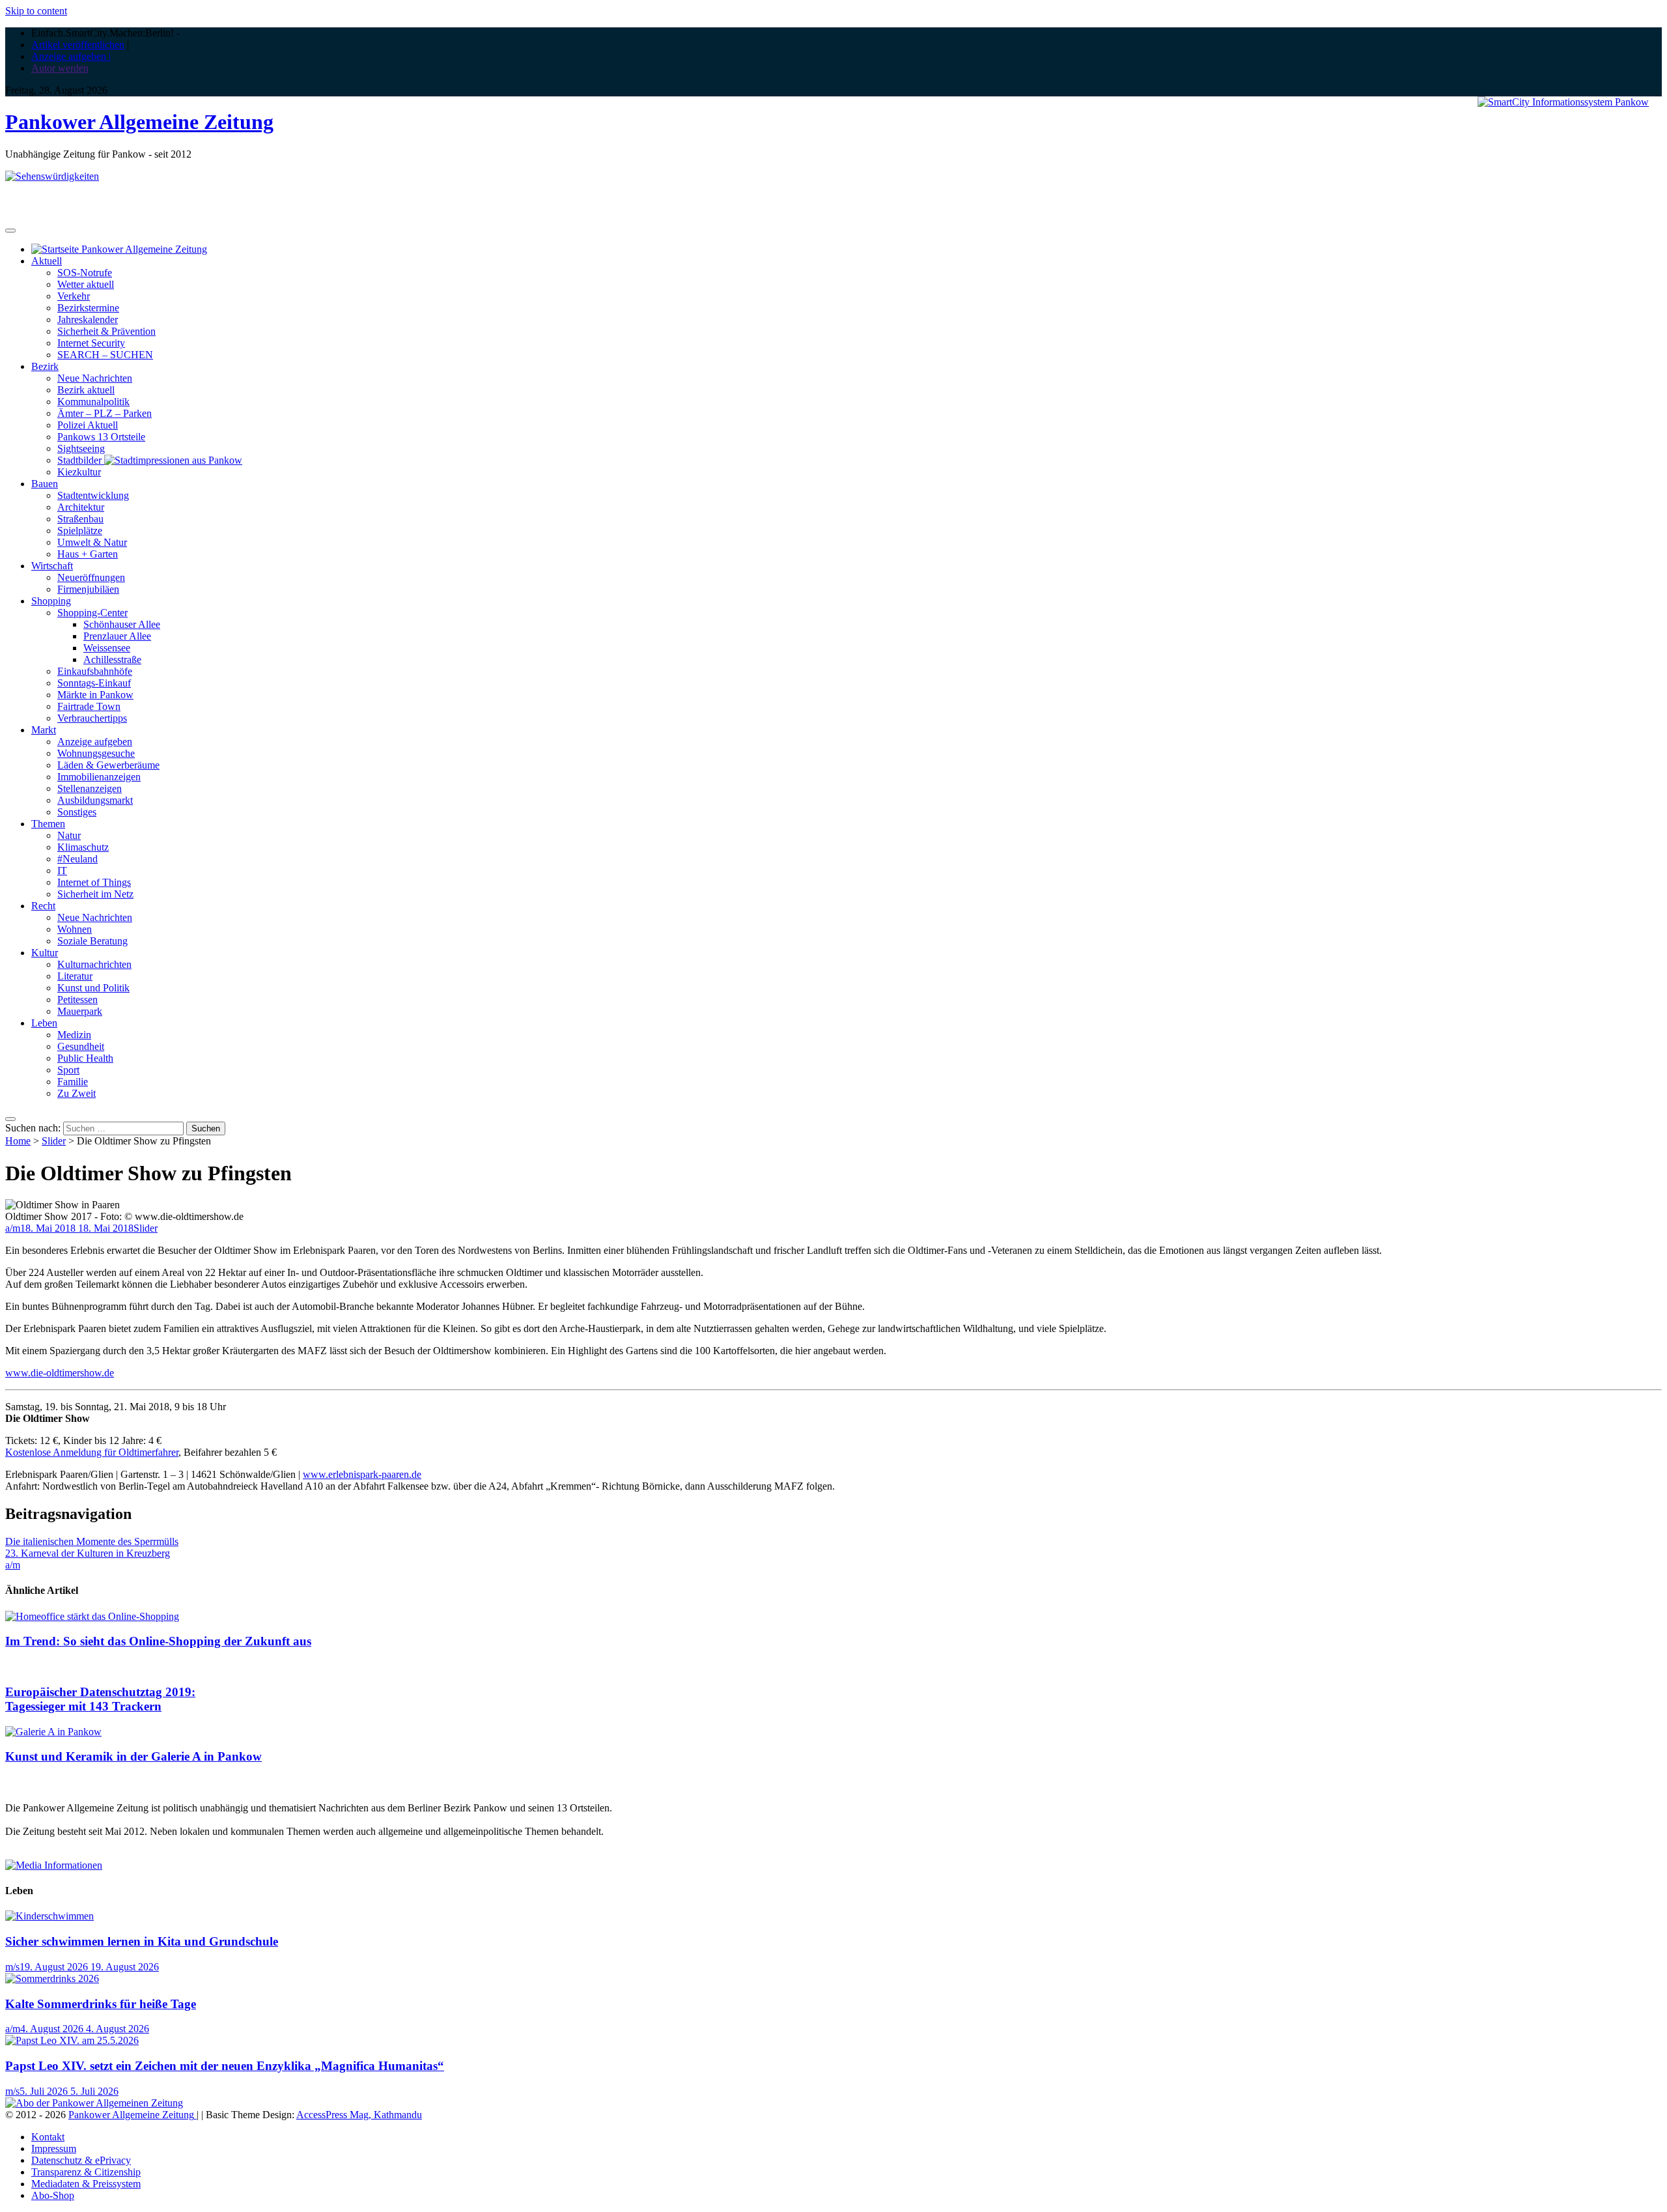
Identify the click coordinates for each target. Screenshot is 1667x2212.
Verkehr (74, 296)
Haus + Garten (88, 554)
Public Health (85, 1058)
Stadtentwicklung (93, 495)
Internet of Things (94, 882)
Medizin (74, 1035)
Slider (54, 1141)
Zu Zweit (77, 1093)
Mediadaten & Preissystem (86, 2184)
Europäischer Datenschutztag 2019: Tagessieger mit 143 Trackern (100, 1699)
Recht (43, 906)
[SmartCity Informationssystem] (1563, 102)
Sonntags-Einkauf (94, 683)
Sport (68, 1070)
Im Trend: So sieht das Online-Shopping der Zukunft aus (158, 1641)
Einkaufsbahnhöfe (95, 671)
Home (18, 1141)
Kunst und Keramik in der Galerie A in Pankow (133, 1756)
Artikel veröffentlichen (78, 45)
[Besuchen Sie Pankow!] (52, 176)
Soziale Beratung (92, 941)
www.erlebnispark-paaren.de (362, 1474)
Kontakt (48, 2137)
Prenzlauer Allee (117, 636)
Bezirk (45, 366)
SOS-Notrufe (85, 273)
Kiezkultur (79, 472)
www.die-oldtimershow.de (60, 1373)
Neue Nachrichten (95, 378)
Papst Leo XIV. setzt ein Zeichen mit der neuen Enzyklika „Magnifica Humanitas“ (225, 2066)
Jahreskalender (88, 319)
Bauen (45, 484)
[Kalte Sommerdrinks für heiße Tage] (52, 1978)
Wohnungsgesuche (96, 753)
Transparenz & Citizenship (86, 2172)
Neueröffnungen (91, 577)
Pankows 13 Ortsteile (101, 437)
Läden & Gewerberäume (108, 765)
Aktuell (47, 261)
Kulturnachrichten (94, 964)
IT (62, 871)
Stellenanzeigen (90, 788)
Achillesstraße (112, 659)
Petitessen (77, 1000)
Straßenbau (80, 519)
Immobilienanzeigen (99, 777)
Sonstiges (77, 812)
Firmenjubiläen (88, 589)
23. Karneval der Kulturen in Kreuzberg (88, 1553)
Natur (69, 835)
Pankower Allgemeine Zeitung (139, 122)
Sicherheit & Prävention (106, 331)
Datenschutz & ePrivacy (81, 2160)
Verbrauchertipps (92, 718)
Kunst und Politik (93, 988)
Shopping (51, 601)
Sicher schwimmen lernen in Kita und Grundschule (142, 1941)
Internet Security (91, 343)
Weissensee (107, 648)
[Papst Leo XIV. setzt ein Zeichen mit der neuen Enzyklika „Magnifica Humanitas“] (72, 2040)
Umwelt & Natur (92, 542)
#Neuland (77, 859)
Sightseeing (81, 448)
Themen (48, 824)
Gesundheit (81, 1046)
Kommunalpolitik (93, 402)
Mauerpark (80, 1011)
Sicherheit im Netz (95, 894)
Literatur (75, 976)
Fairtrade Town (89, 706)
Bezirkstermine (88, 308)
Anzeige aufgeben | (71, 56)
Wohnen (75, 929)
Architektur (81, 507)
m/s (12, 1967)
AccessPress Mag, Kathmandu (359, 2115)
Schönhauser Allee (122, 624)
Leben (44, 1023)
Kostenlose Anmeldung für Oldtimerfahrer (92, 1452)
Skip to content (36, 11)
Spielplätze (80, 531)
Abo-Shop (53, 2195)
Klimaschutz (83, 847)
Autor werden (60, 68)
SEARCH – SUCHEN (105, 355)
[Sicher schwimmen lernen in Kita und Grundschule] (49, 1916)
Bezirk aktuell (86, 390)
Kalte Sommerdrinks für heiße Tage (101, 2004)
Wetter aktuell (86, 284)
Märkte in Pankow (95, 695)
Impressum (54, 2148)
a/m (13, 1228)
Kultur (45, 953)
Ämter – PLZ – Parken (105, 413)
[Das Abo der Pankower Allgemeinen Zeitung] (94, 2103)
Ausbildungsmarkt (95, 800)
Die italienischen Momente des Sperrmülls (92, 1541)
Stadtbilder (81, 460)
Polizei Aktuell (88, 425)
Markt (44, 730)
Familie (73, 1082)
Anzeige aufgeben (95, 742)
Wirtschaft (52, 566)
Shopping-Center (92, 613)
